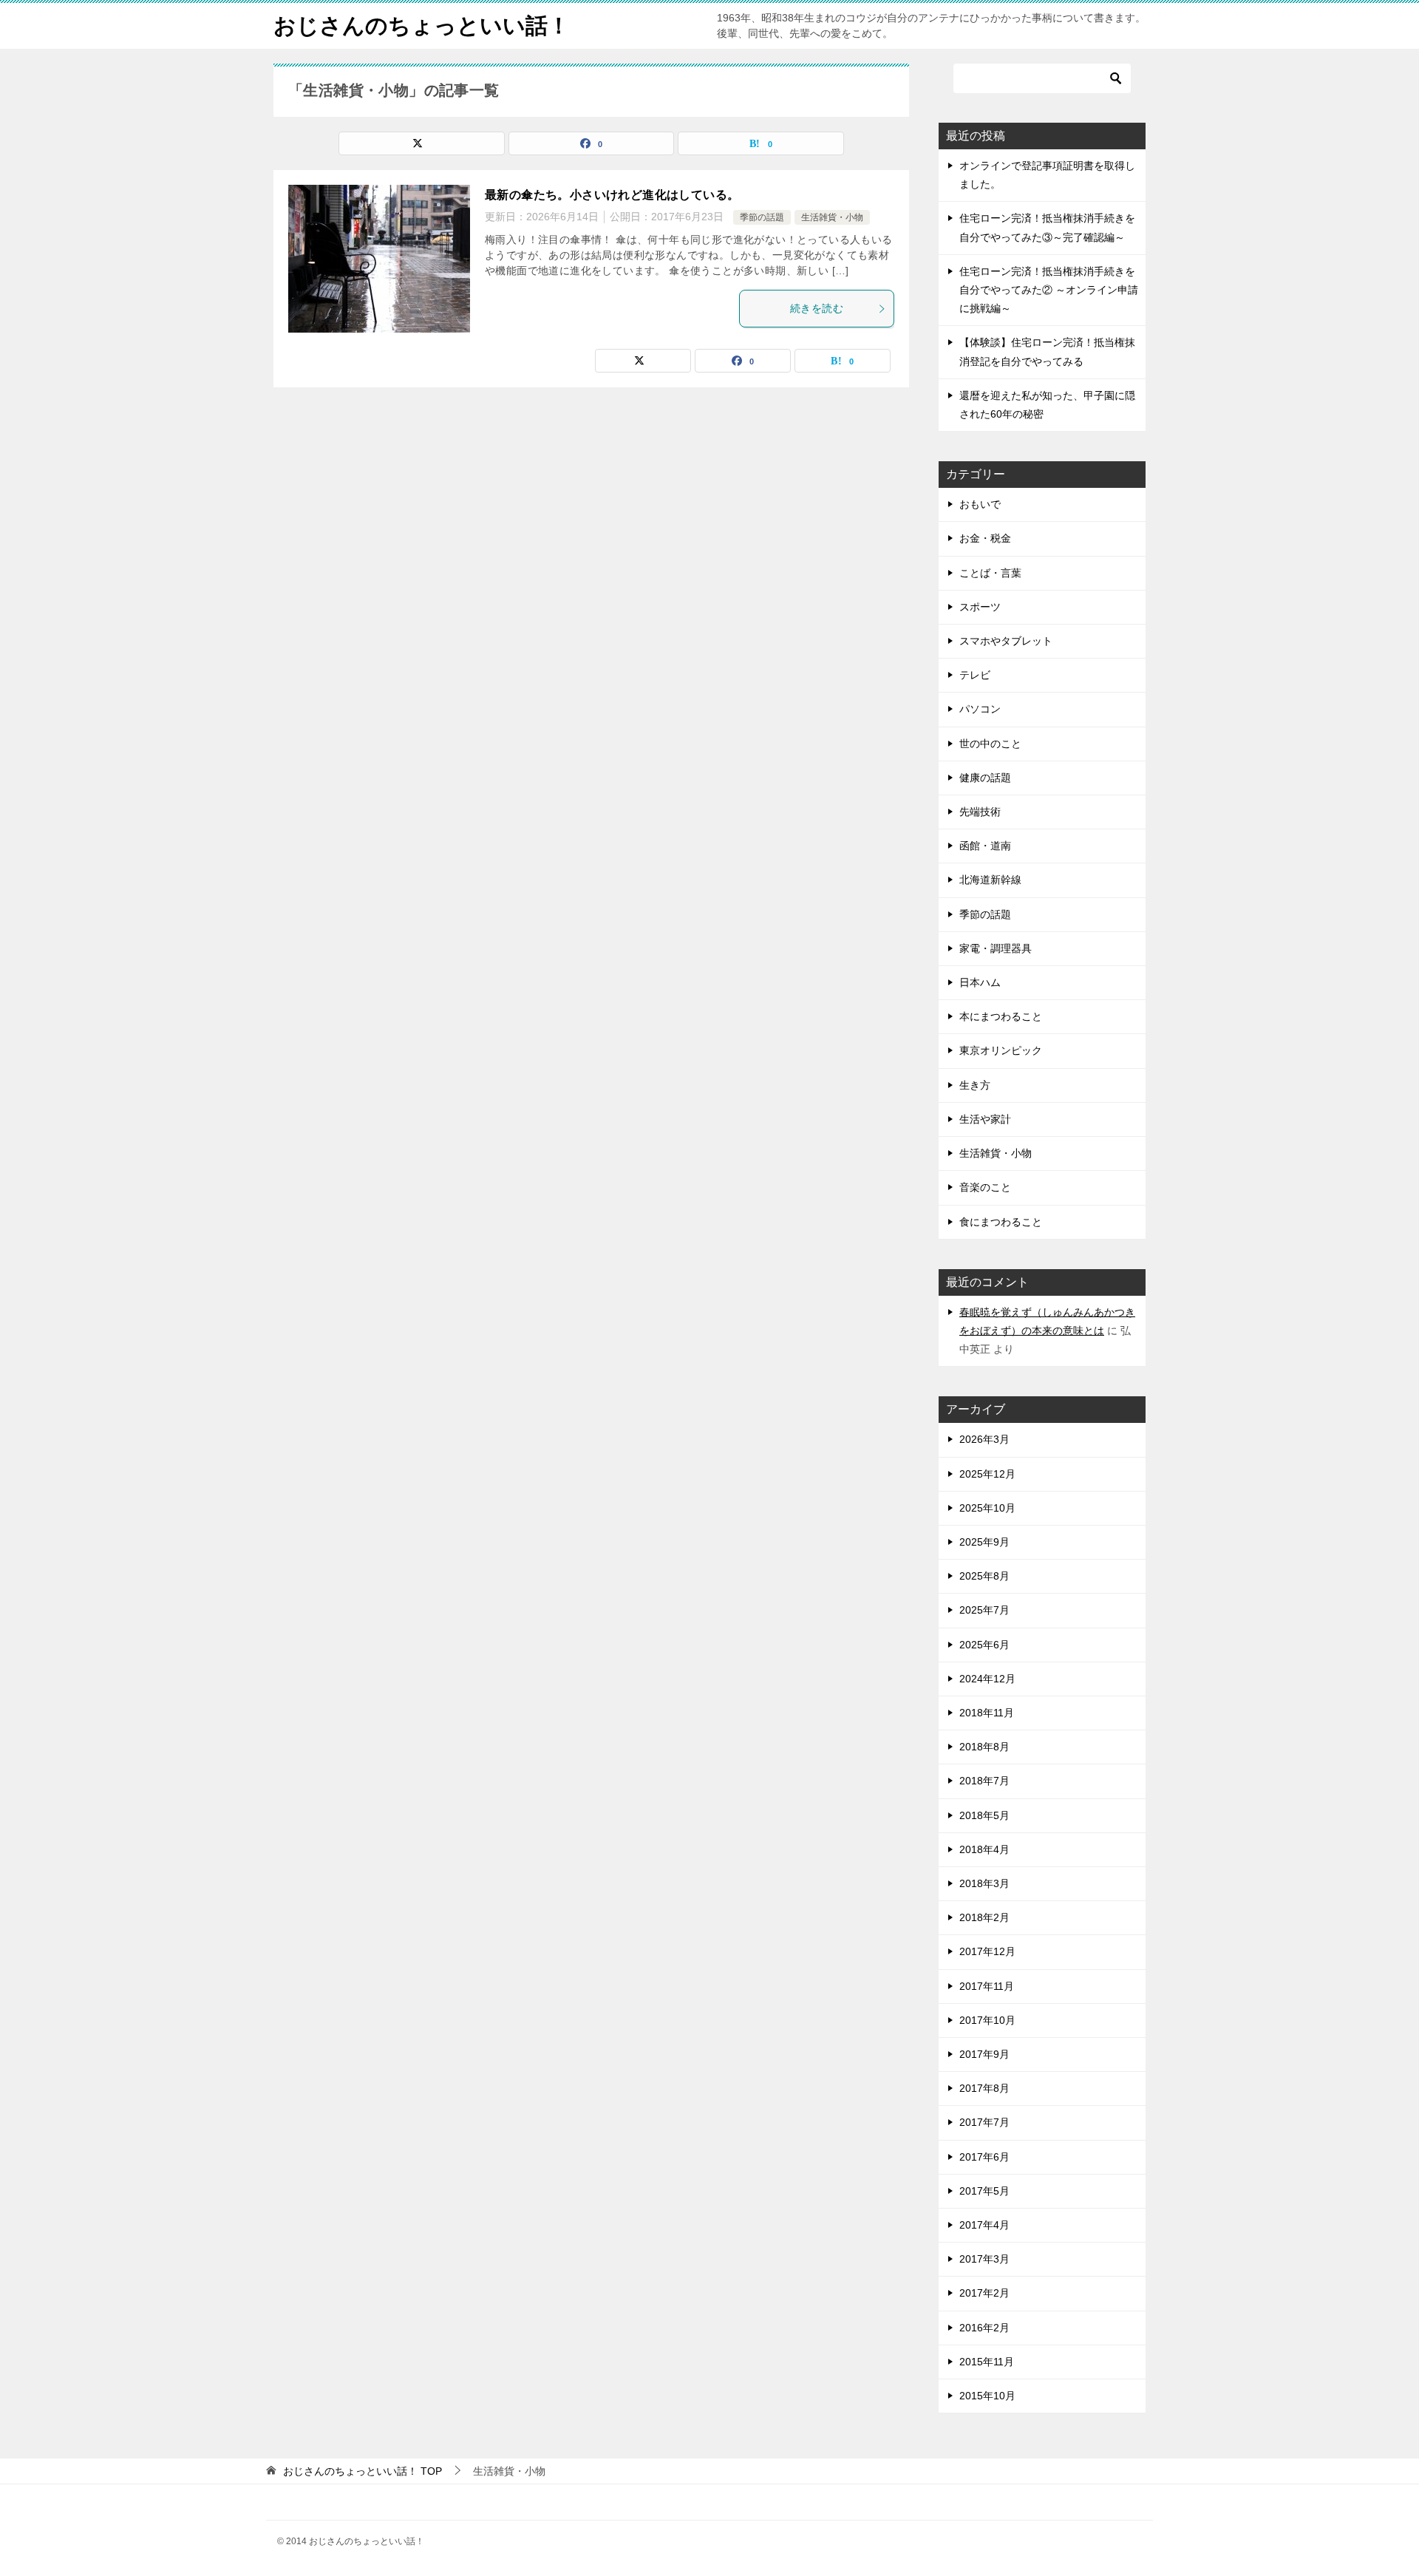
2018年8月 (984, 1747)
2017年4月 (984, 2225)
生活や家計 (985, 1119)
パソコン (980, 709)
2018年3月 (984, 1883)
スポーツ (980, 607)
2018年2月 (984, 1917)
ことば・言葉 (990, 573)
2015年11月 (987, 2362)
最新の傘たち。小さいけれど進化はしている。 (612, 195)
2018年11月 (987, 1713)
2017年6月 (984, 2157)
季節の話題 (762, 217)
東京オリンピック (1001, 1050)
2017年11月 (987, 1986)
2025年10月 (987, 1508)
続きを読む (817, 308)
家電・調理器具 (996, 948)
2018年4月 (984, 1849)
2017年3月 (984, 2259)
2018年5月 (984, 1815)
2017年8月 (984, 2088)
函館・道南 (985, 846)
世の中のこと (990, 744)
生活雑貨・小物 (832, 217)
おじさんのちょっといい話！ (422, 26)
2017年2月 (984, 2293)
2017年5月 (984, 2191)
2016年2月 (984, 2328)
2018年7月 (984, 1781)
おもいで (980, 504)
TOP (363, 2471)
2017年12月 (987, 1951)
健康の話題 (985, 778)
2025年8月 (984, 1576)
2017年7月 (984, 2122)
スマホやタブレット (1006, 641)
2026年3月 (984, 1439)
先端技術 (980, 812)
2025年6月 (984, 1645)
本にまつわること (1001, 1016)
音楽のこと (985, 1187)
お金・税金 (985, 538)
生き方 (975, 1085)
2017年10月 (987, 2020)
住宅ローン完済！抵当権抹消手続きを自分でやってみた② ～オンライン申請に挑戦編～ (1049, 290)
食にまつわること (1001, 1222)
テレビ (975, 675)
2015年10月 (987, 2396)
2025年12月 (987, 1474)
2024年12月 (987, 1679)
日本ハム (980, 982)
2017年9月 (984, 2054)
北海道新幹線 (990, 880)
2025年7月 (984, 1610)
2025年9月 (984, 1542)
